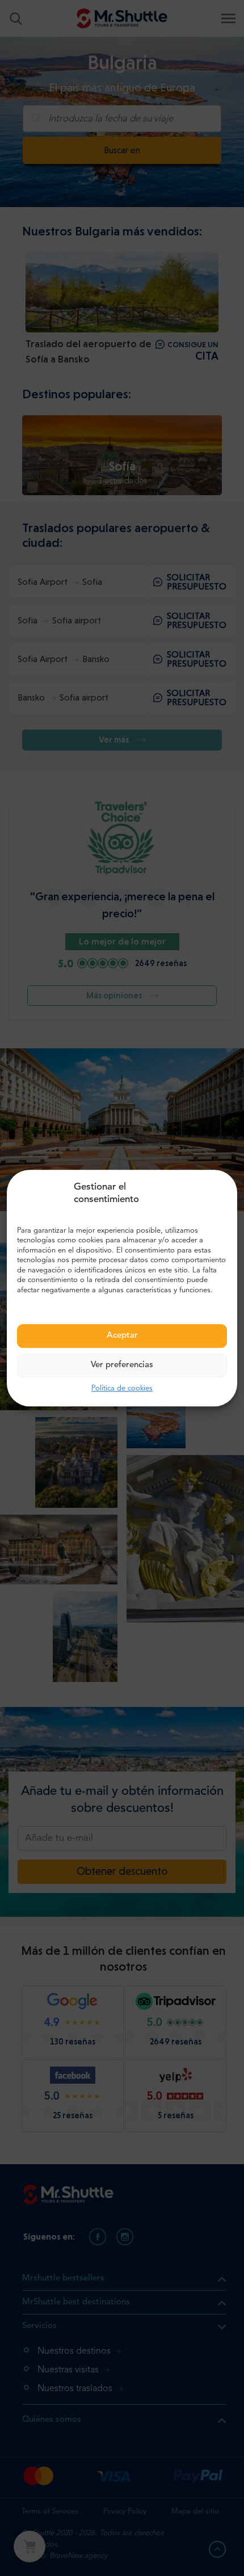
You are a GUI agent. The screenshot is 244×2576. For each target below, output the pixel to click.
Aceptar (122, 1336)
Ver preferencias (122, 1365)
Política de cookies (122, 1388)
